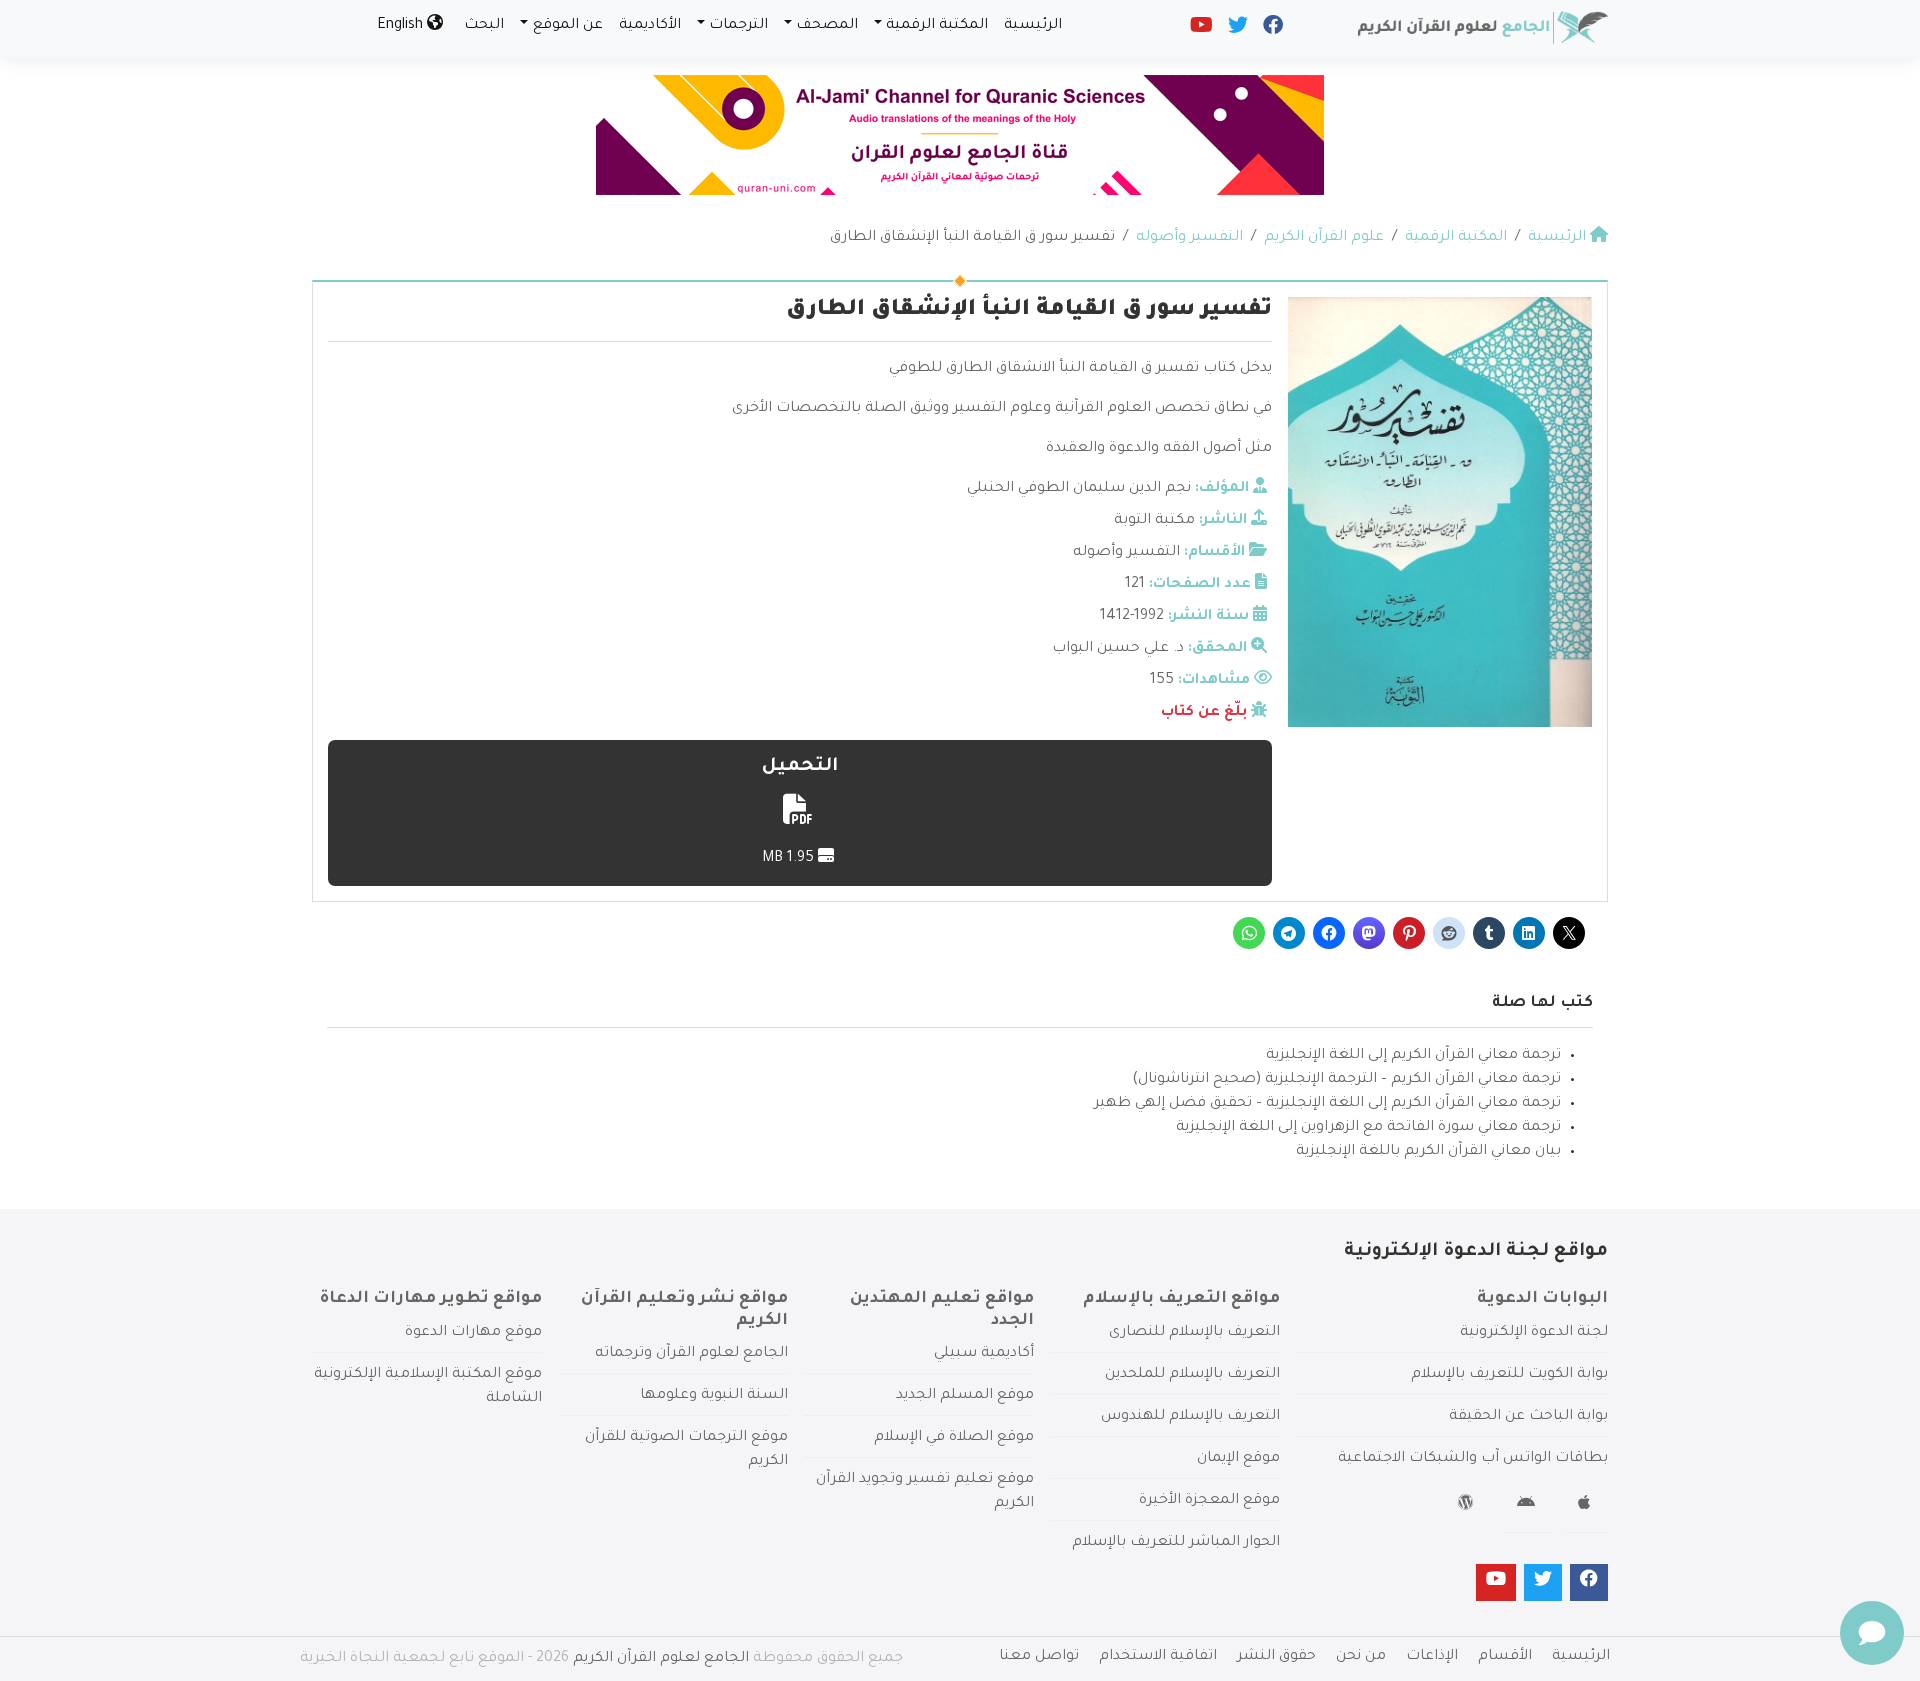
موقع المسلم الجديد (965, 1396)
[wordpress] (1468, 1506)
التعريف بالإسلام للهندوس (1190, 1417)
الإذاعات (1432, 1657)
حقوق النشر (1276, 1657)
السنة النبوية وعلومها (714, 1396)
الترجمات (738, 26)
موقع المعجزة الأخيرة (1209, 1501)
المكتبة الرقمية (937, 26)
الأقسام (1505, 1657)
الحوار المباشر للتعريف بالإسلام (1176, 1543)
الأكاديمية (650, 26)
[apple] (1586, 1506)
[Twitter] (1236, 30)
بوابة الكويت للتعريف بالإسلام (1509, 1375)
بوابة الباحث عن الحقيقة (1528, 1417)
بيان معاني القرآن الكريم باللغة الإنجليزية (1428, 1152)
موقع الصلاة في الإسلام (954, 1438)
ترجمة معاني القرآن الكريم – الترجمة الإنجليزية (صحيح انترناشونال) (1346, 1080)
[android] (1528, 1506)
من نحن (1361, 1657)
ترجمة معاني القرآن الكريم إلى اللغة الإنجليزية (1413, 1056)
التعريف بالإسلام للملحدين (1192, 1375)
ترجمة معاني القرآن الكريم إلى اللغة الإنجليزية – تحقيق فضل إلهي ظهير (1327, 1104)
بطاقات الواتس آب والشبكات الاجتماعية (1473, 1459)
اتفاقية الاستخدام (1158, 1657)
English (402, 26)
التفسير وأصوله (1126, 553)
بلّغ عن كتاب (1204, 713)
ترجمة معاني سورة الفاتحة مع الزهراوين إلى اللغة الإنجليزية (1368, 1128)
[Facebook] (1271, 30)
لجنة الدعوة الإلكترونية (1534, 1333)
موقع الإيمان (1238, 1459)
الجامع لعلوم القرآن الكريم (661, 1659)
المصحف (827, 26)
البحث (484, 26)
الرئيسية (1033, 26)
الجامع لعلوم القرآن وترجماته (691, 1354)
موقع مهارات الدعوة (473, 1333)
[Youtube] (1200, 30)
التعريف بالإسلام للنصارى (1194, 1333)
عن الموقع (568, 26)
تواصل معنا (1039, 1657)
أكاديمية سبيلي (984, 1354)
